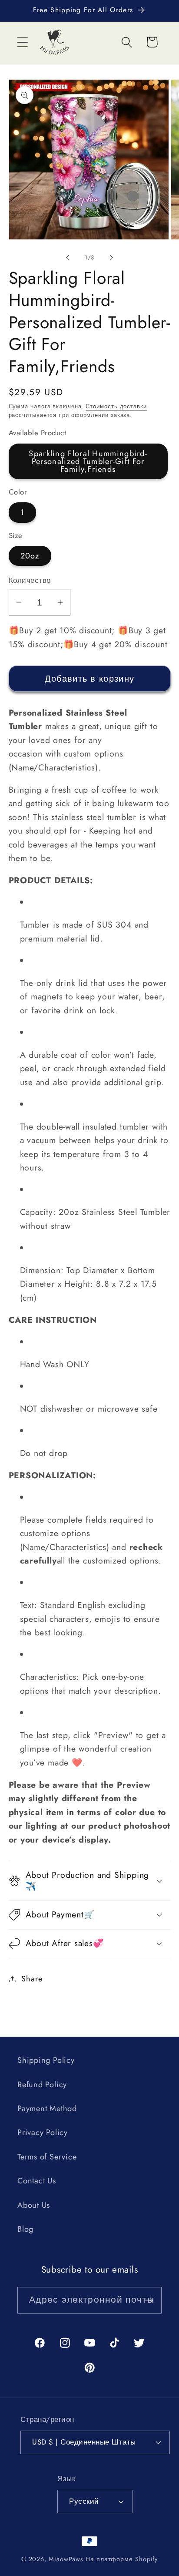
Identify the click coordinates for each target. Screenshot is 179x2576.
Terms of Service (47, 2157)
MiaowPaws (66, 2559)
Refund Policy (42, 2085)
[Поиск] (127, 42)
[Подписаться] (149, 2300)
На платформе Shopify (122, 2559)
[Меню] (22, 42)
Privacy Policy (43, 2132)
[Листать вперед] (112, 258)
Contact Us (37, 2181)
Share (32, 1979)
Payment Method (47, 2109)
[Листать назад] (67, 258)
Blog (25, 2229)
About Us (34, 2205)
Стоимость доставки (116, 406)
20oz (30, 556)
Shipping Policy (46, 2060)
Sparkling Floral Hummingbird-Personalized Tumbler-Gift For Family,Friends (88, 461)
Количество (30, 580)
